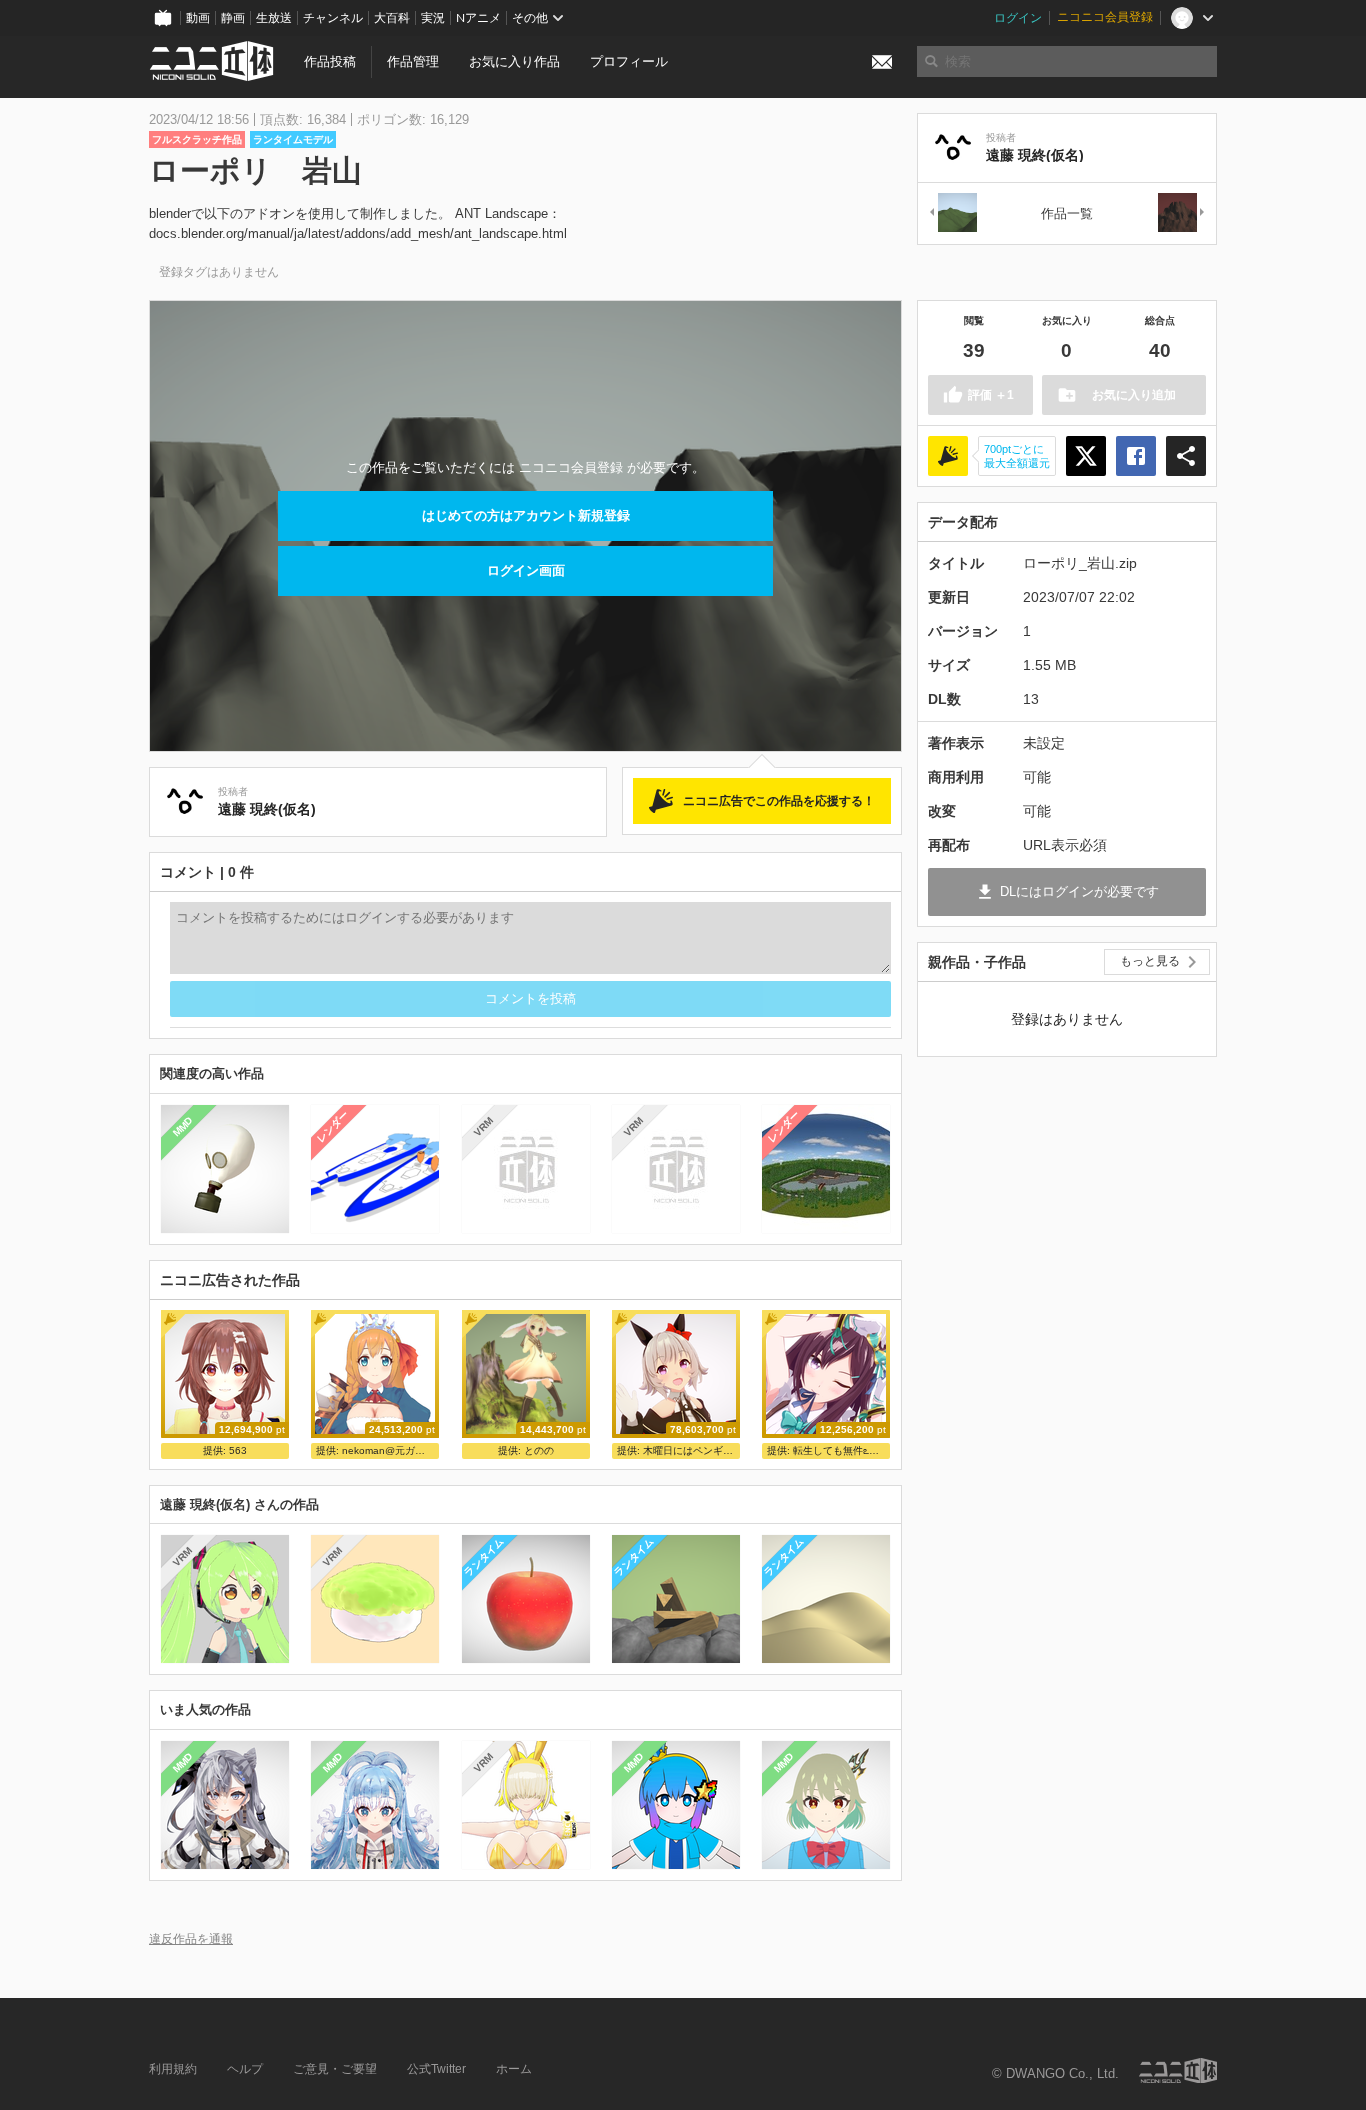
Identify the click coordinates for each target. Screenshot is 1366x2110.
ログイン (1018, 18)
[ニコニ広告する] (948, 456)
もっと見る (1150, 961)
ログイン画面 (526, 570)
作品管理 (413, 61)
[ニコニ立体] (1178, 2070)
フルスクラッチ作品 (197, 139)
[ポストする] (1086, 456)
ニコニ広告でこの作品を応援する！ (779, 801)
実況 (433, 18)
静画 (233, 18)
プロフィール (629, 61)
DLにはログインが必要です (1079, 891)
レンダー (333, 1126)
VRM (482, 1126)
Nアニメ (478, 18)
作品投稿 (330, 61)
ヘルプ (245, 2069)
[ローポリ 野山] (952, 213)
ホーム (514, 2069)
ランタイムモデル (293, 139)
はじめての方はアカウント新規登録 (526, 515)
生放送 (274, 18)
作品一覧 (1067, 213)
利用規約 (173, 2069)
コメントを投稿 (530, 998)
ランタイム (483, 1556)
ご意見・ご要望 (335, 2069)
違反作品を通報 (191, 1938)
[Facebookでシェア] (1136, 456)
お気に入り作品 (514, 61)
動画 (198, 18)
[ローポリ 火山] (1182, 213)
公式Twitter (436, 2069)
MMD (183, 1126)
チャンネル (333, 18)
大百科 (392, 18)
